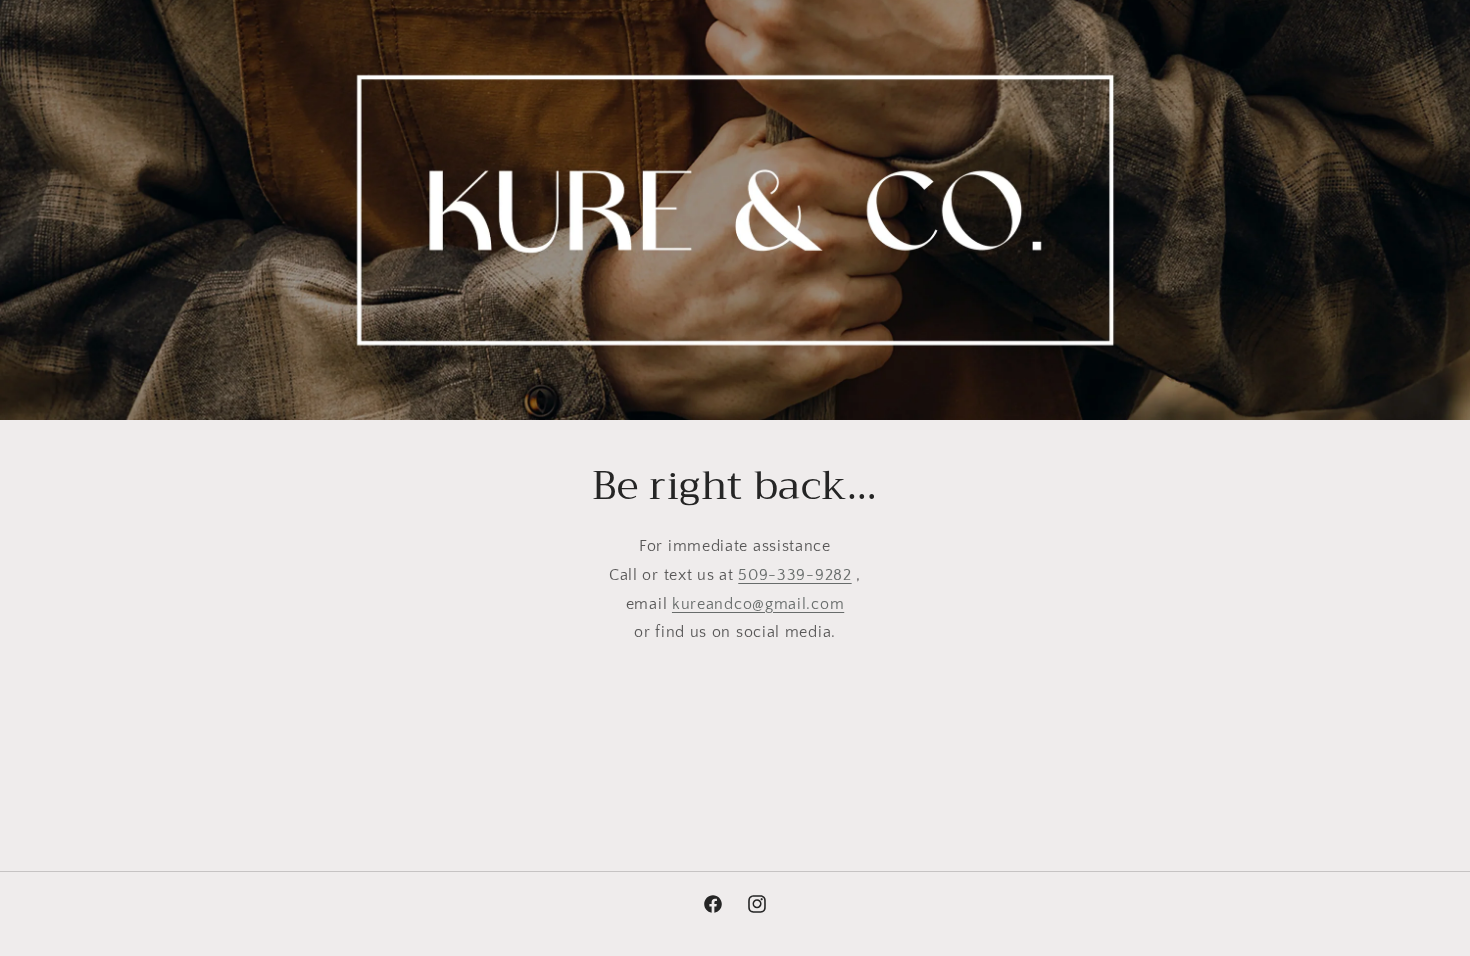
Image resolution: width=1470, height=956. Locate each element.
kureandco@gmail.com (758, 604)
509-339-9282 (794, 575)
